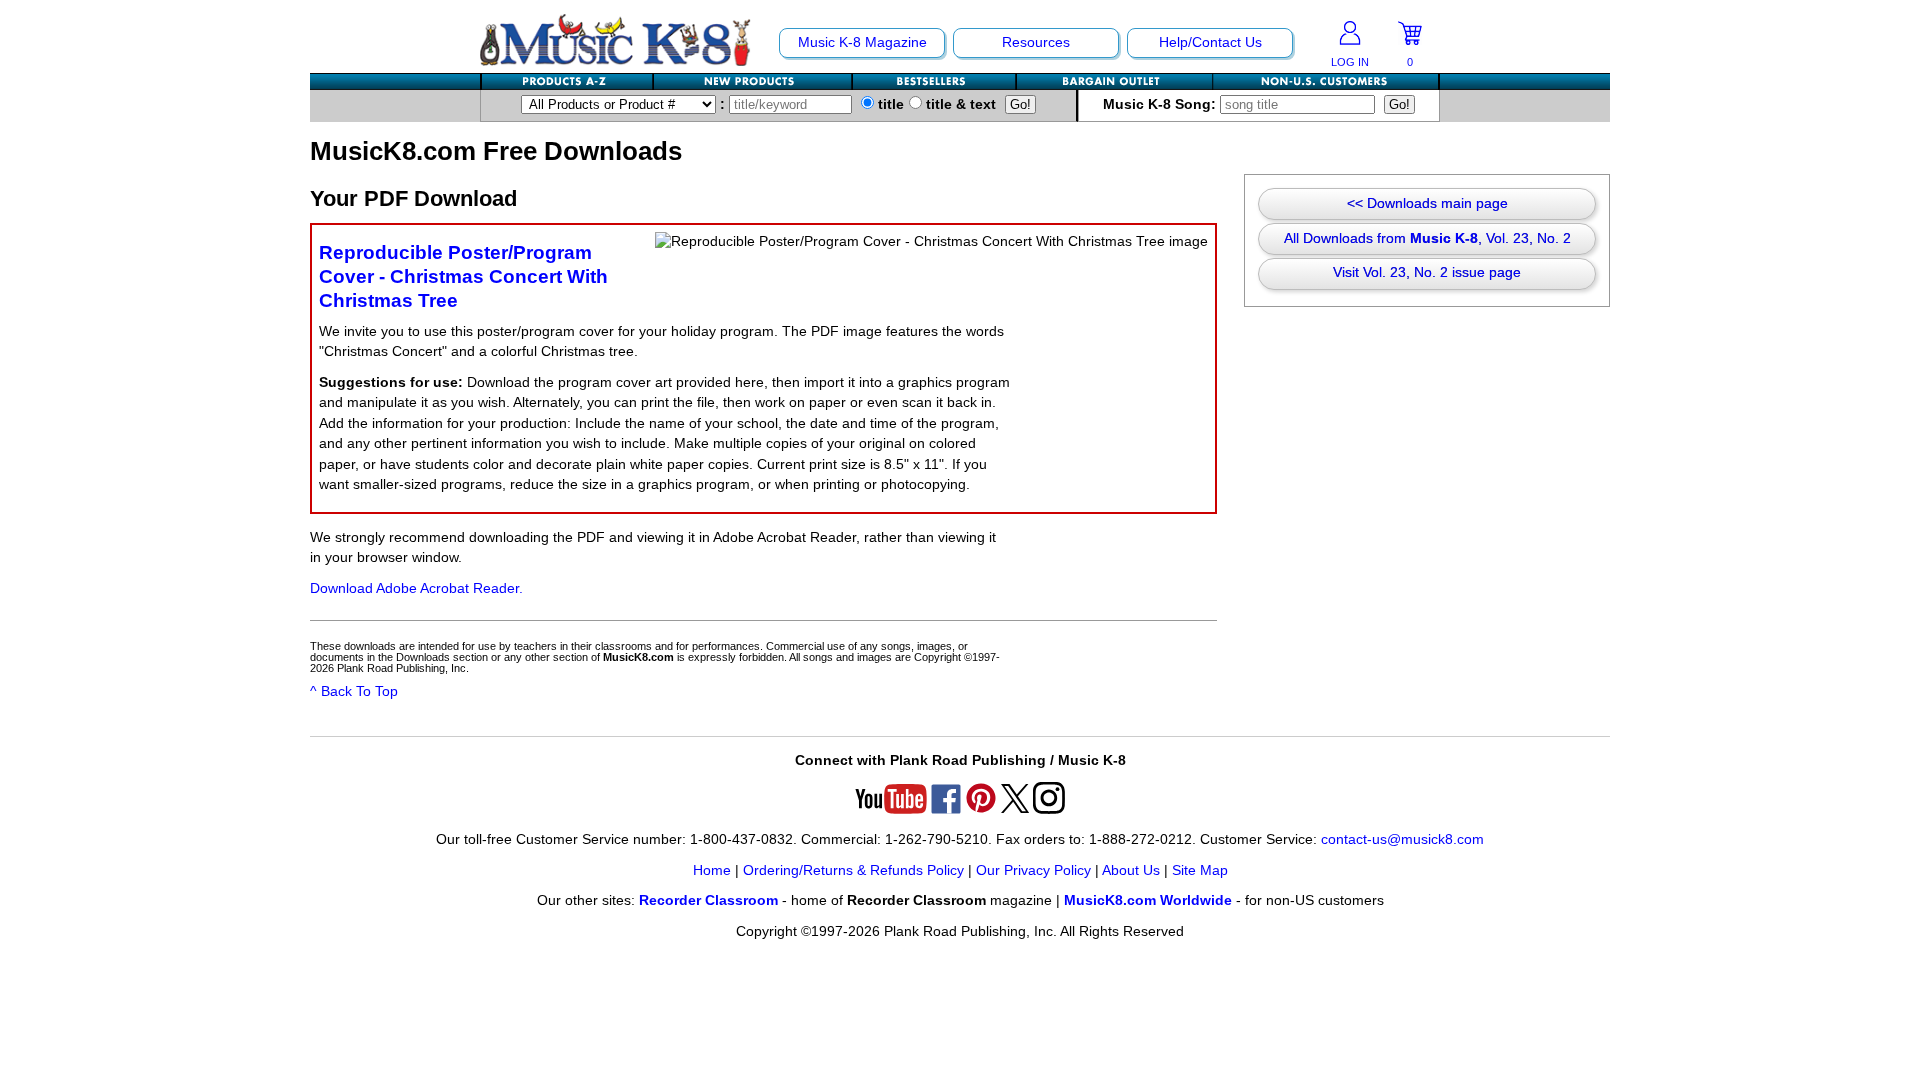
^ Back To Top (354, 691)
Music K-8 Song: (1161, 104)
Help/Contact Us (1210, 42)
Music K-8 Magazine (862, 42)
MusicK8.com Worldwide (1148, 900)
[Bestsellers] (935, 81)
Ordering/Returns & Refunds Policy (853, 870)
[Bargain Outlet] (1115, 81)
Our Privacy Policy (1033, 870)
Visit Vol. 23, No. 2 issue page (1427, 272)
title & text (959, 104)
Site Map (1200, 870)
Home (712, 870)
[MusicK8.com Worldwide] (1325, 81)
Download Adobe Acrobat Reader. (416, 588)
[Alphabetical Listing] (568, 81)
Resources (1036, 42)
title (889, 104)
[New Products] (753, 81)
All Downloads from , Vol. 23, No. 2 (1427, 238)
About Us (1131, 870)
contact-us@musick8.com (1402, 839)
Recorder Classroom (708, 900)
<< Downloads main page (1427, 203)
